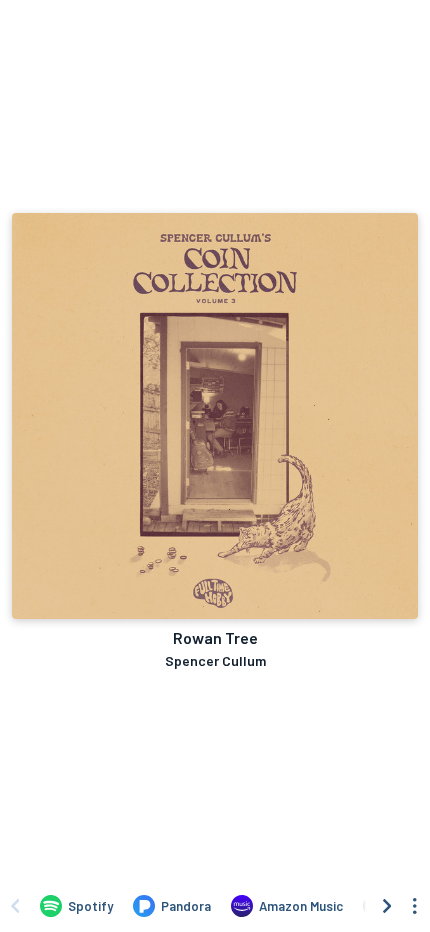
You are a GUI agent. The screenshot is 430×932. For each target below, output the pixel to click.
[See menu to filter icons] (415, 906)
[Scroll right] (387, 906)
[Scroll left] (15, 906)
